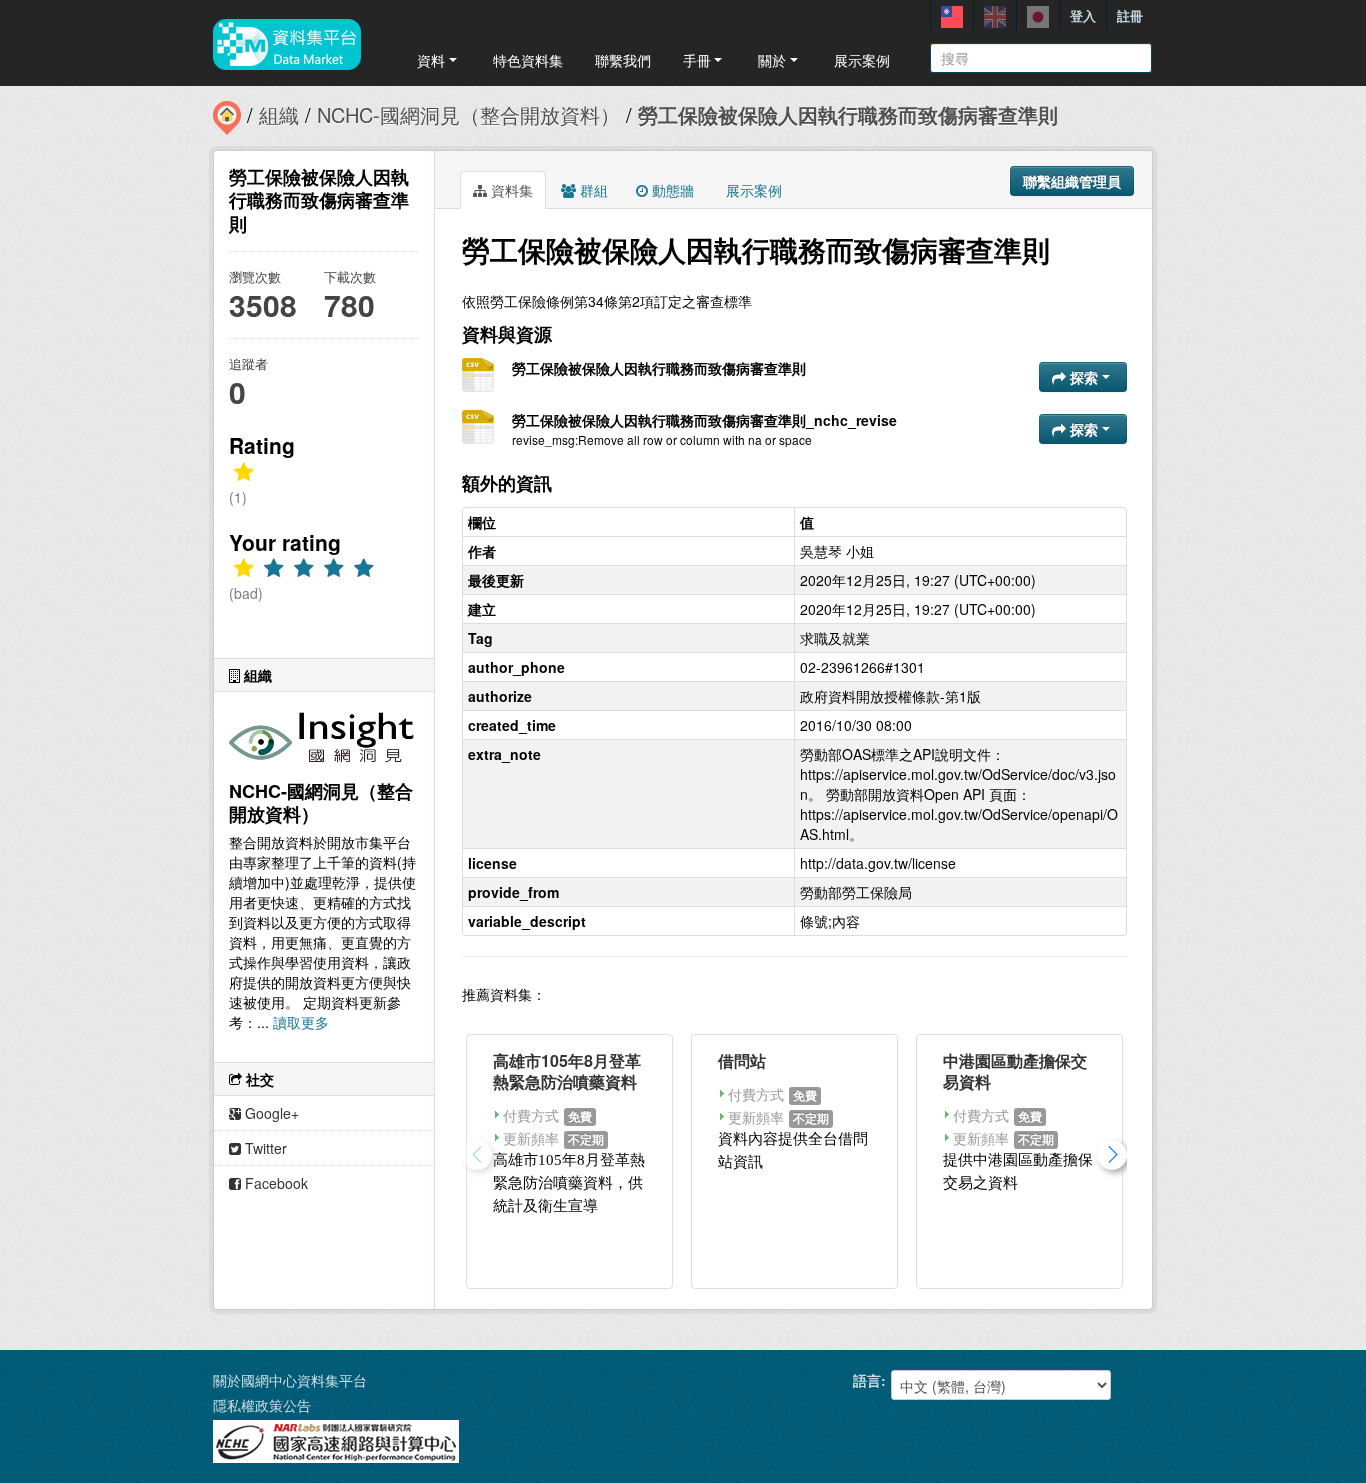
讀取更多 (301, 1022)
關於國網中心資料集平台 (290, 1380)
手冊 (697, 60)
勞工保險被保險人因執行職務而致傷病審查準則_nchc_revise (704, 420)
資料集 (510, 190)
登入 (1083, 15)
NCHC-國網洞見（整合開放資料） (468, 114)
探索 (1084, 377)
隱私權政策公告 (262, 1405)
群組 (592, 190)
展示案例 (862, 60)
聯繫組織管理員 (1072, 181)
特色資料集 (528, 60)
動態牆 (671, 190)
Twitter (264, 1148)
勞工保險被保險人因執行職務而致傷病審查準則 (848, 114)
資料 (431, 60)
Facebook (274, 1183)
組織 (279, 114)
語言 (867, 1380)
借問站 (742, 1060)
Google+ (270, 1113)
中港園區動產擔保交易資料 (1015, 1071)
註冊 (1130, 15)
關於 (772, 60)
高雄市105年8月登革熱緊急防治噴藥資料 (567, 1071)
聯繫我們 (623, 60)
